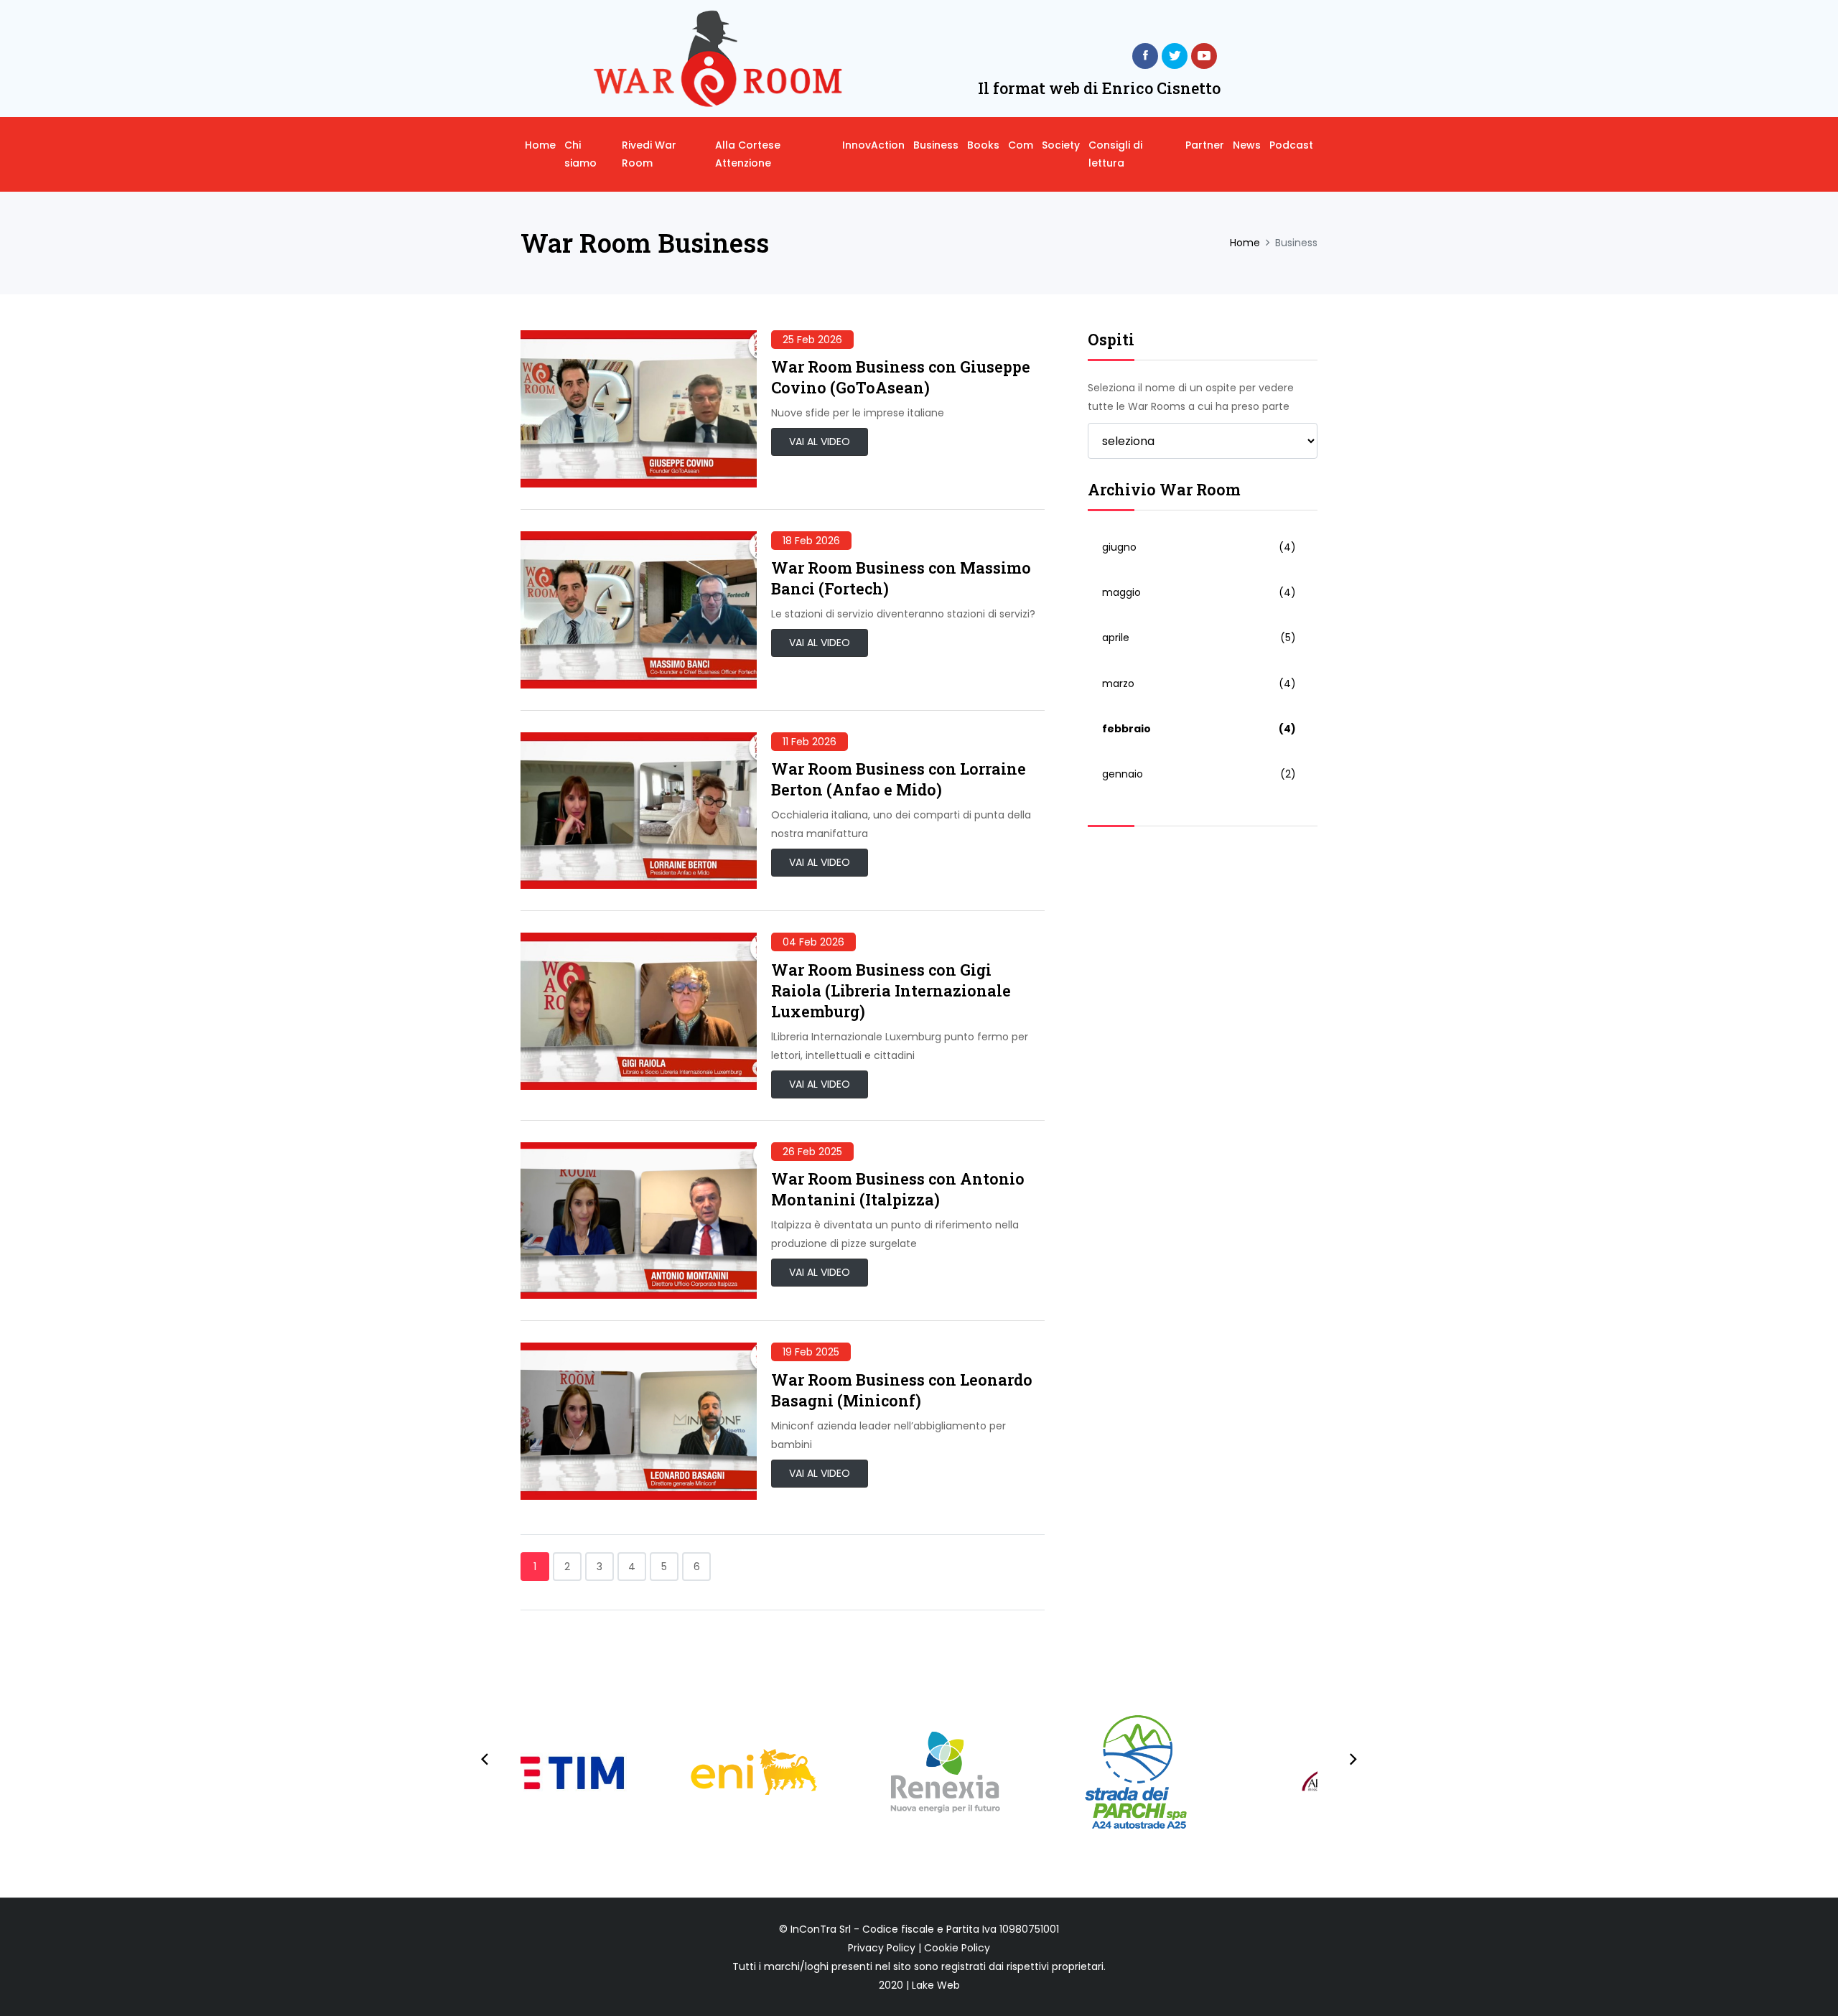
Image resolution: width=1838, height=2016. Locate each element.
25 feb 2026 (812, 340)
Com (1021, 145)
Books (983, 145)
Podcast (1291, 145)
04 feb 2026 (813, 942)
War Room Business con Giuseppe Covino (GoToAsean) (901, 377)
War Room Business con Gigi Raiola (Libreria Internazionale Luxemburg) (891, 990)
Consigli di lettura (1115, 154)
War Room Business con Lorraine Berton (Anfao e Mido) (899, 779)
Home (540, 145)
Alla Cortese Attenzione (748, 154)
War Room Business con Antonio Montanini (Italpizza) (898, 1189)
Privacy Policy (882, 1948)
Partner (1205, 145)
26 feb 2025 (812, 1152)
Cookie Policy (957, 1948)
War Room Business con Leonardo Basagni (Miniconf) (902, 1390)
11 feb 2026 (810, 742)
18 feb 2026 (811, 541)
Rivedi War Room (649, 154)
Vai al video (820, 442)
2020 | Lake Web (919, 1985)
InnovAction (873, 145)
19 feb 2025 (811, 1352)
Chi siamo (580, 154)
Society (1061, 145)
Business (936, 145)
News (1247, 145)
